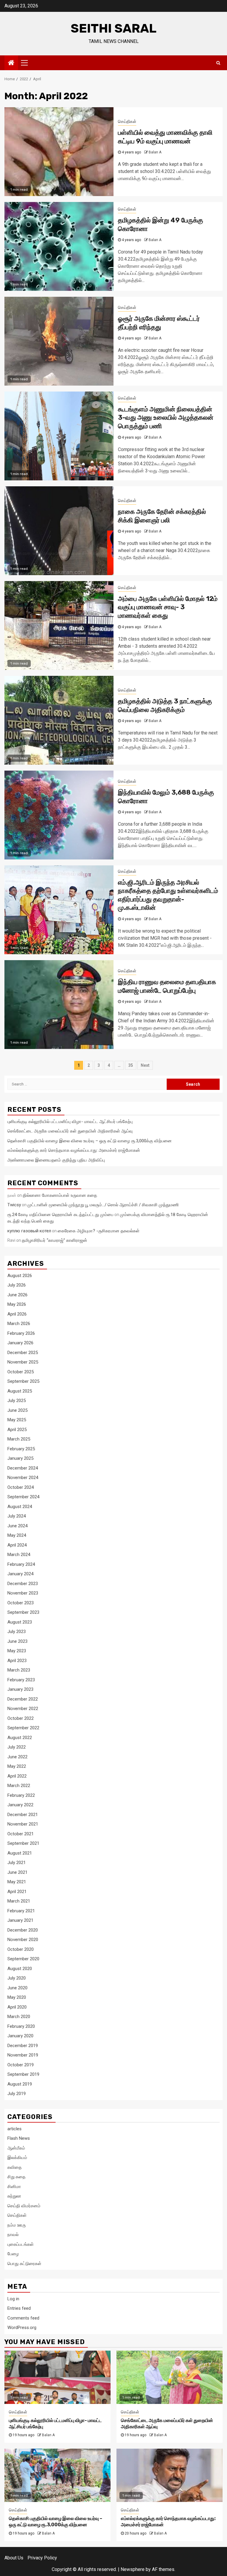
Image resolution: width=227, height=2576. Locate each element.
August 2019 (20, 2084)
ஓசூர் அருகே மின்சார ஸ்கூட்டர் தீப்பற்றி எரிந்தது (159, 323)
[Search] (218, 63)
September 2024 (23, 1497)
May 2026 (17, 1304)
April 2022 (17, 1776)
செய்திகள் (127, 121)
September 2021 (23, 1843)
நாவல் (13, 2235)
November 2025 (23, 1362)
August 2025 (20, 1391)
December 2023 (23, 1584)
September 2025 (23, 1381)
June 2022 (17, 1757)
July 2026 (17, 1285)
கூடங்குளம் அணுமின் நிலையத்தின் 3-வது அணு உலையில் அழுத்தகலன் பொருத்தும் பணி (166, 418)
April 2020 (17, 2007)
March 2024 (19, 1555)
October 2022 (21, 1718)
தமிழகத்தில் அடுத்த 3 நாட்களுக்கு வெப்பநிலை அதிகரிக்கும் (165, 705)
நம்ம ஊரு (17, 2225)
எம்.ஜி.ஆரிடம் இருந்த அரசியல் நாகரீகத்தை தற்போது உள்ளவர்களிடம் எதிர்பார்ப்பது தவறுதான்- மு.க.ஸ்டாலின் (168, 895)
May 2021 (17, 1882)
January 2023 (20, 1689)
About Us (14, 2558)
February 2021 (21, 1911)
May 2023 (17, 1651)
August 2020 (20, 1969)
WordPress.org (22, 2328)
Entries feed (19, 2308)
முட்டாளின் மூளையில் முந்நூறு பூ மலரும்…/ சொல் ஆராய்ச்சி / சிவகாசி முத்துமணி (103, 1205)
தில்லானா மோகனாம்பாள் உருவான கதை (60, 1195)
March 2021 (19, 1901)
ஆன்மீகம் (16, 2148)
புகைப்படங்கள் (21, 2244)
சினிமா (14, 2187)
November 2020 (23, 1940)
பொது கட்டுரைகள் (24, 2264)
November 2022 (23, 1709)
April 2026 (17, 1314)
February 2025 (21, 1449)
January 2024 (20, 1574)
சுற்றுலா (14, 2196)
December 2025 (23, 1353)
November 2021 (23, 1824)
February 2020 (21, 2026)
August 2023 (20, 1622)
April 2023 (17, 1661)
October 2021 (21, 1834)
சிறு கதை (16, 2177)
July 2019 (17, 2094)
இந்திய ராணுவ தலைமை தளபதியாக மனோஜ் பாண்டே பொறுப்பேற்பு (167, 986)
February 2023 (21, 1680)
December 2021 (23, 1815)
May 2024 (17, 1535)
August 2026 (20, 1276)
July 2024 (17, 1516)
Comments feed (23, 2318)
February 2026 (21, 1333)
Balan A (155, 152)
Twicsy (14, 1205)
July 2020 (17, 1978)
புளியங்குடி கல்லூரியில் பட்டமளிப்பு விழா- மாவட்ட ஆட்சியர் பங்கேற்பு (70, 1122)
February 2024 (21, 1564)
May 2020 (17, 1997)
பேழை (13, 2254)
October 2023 (21, 1603)
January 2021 (20, 1920)
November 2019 (23, 2055)
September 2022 (23, 1728)
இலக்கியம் (17, 2158)
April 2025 (17, 1430)
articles (14, 2129)
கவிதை (14, 2167)
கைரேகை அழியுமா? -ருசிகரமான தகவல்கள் (99, 1231)
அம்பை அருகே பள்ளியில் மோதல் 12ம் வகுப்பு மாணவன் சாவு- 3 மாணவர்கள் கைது (168, 607)
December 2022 (23, 1699)
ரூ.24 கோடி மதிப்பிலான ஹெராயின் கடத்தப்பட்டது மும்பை (60, 1215)
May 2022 (17, 1766)
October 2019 (21, 2065)
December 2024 (23, 1468)
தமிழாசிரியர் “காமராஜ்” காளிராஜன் (55, 1240)
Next (145, 1065)
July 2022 (17, 1747)
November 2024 (23, 1478)
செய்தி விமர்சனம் (24, 2206)
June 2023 (17, 1641)
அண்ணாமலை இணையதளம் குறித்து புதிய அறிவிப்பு (56, 1160)
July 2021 (17, 1863)
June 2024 (17, 1526)
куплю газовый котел (29, 1231)
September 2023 (23, 1612)
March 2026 (19, 1324)
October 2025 (21, 1372)
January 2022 (20, 1805)
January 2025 (20, 1458)
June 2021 (17, 1872)
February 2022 (21, 1795)
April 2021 (17, 1892)
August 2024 (20, 1507)
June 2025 (17, 1410)
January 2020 (20, 2036)
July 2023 (17, 1632)
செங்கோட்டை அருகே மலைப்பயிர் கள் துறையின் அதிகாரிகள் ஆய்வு (70, 1131)
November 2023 (23, 1593)
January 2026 (20, 1343)
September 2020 (23, 1959)
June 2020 (17, 1988)
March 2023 (19, 1670)
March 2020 (19, 2017)
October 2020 (21, 1949)
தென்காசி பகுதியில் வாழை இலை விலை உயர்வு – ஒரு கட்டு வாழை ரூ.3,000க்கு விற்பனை (90, 1141)
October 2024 (21, 1487)
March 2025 (19, 1439)
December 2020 (23, 1930)
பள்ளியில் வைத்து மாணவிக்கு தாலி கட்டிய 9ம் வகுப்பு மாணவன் (165, 137)
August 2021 (20, 1853)
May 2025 (17, 1420)
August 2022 (20, 1738)
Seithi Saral (113, 28)
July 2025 (17, 1401)
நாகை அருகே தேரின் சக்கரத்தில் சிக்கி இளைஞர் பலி (162, 516)
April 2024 (17, 1545)
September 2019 (23, 2074)
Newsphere (133, 2569)
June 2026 (17, 1295)
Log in (13, 2299)
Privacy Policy (42, 2558)
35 (131, 1065)
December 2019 (23, 2046)
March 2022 (19, 1786)
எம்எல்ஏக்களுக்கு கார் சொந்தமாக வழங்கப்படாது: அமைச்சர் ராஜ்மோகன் (74, 1150)
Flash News (19, 2138)
